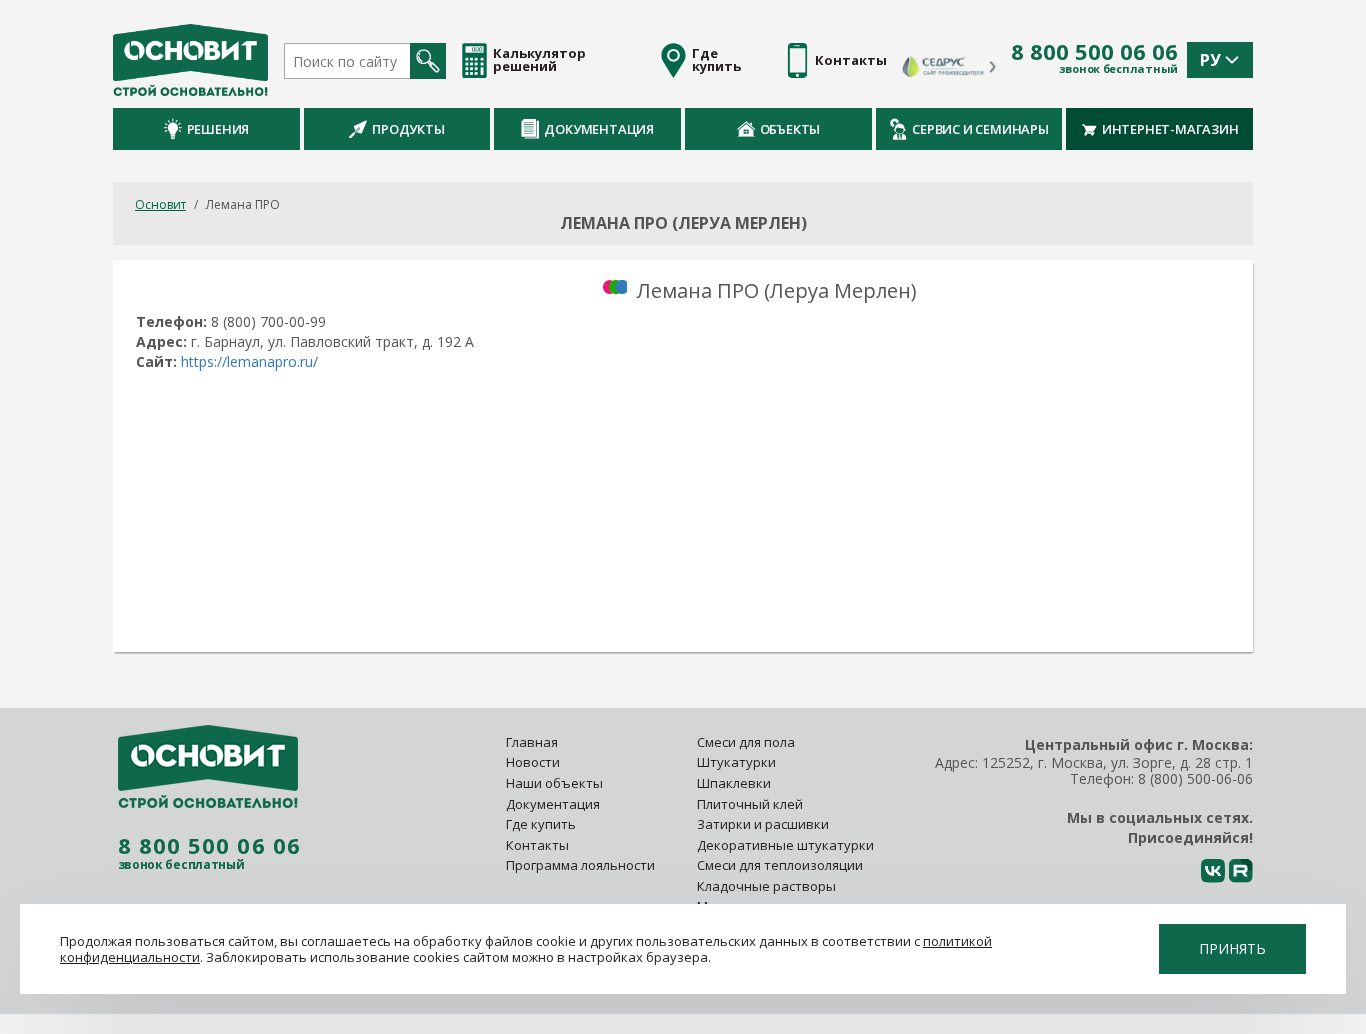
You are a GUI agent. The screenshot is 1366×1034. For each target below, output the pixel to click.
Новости (533, 762)
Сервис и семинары (980, 129)
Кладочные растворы (766, 886)
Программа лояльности (580, 865)
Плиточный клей (751, 804)
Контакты (537, 845)
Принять (1232, 948)
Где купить (541, 824)
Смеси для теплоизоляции (780, 865)
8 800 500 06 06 (1094, 52)
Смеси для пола (746, 742)
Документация (599, 129)
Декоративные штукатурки (785, 845)
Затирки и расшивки (763, 824)
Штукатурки (736, 762)
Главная (532, 742)
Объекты (790, 129)
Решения (218, 129)
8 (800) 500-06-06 (1195, 778)
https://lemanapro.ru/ (249, 361)
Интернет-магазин (1170, 129)
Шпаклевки (734, 783)
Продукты (408, 129)
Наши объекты (554, 783)
